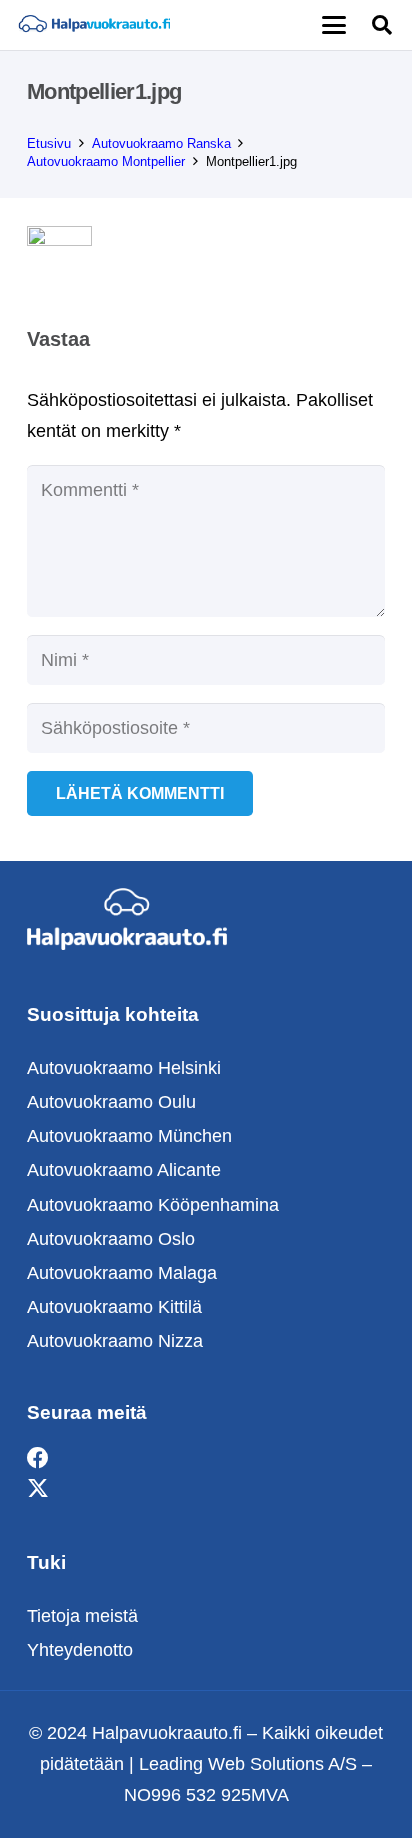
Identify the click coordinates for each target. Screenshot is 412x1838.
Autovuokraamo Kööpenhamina (153, 1205)
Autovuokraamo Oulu (111, 1102)
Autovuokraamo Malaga (122, 1273)
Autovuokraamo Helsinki (124, 1068)
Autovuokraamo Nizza (115, 1341)
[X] (38, 1489)
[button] (333, 25)
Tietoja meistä (82, 1616)
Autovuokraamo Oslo (111, 1239)
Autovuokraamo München (129, 1136)
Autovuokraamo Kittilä (114, 1307)
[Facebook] (38, 1458)
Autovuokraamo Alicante (124, 1170)
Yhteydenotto (80, 1650)
